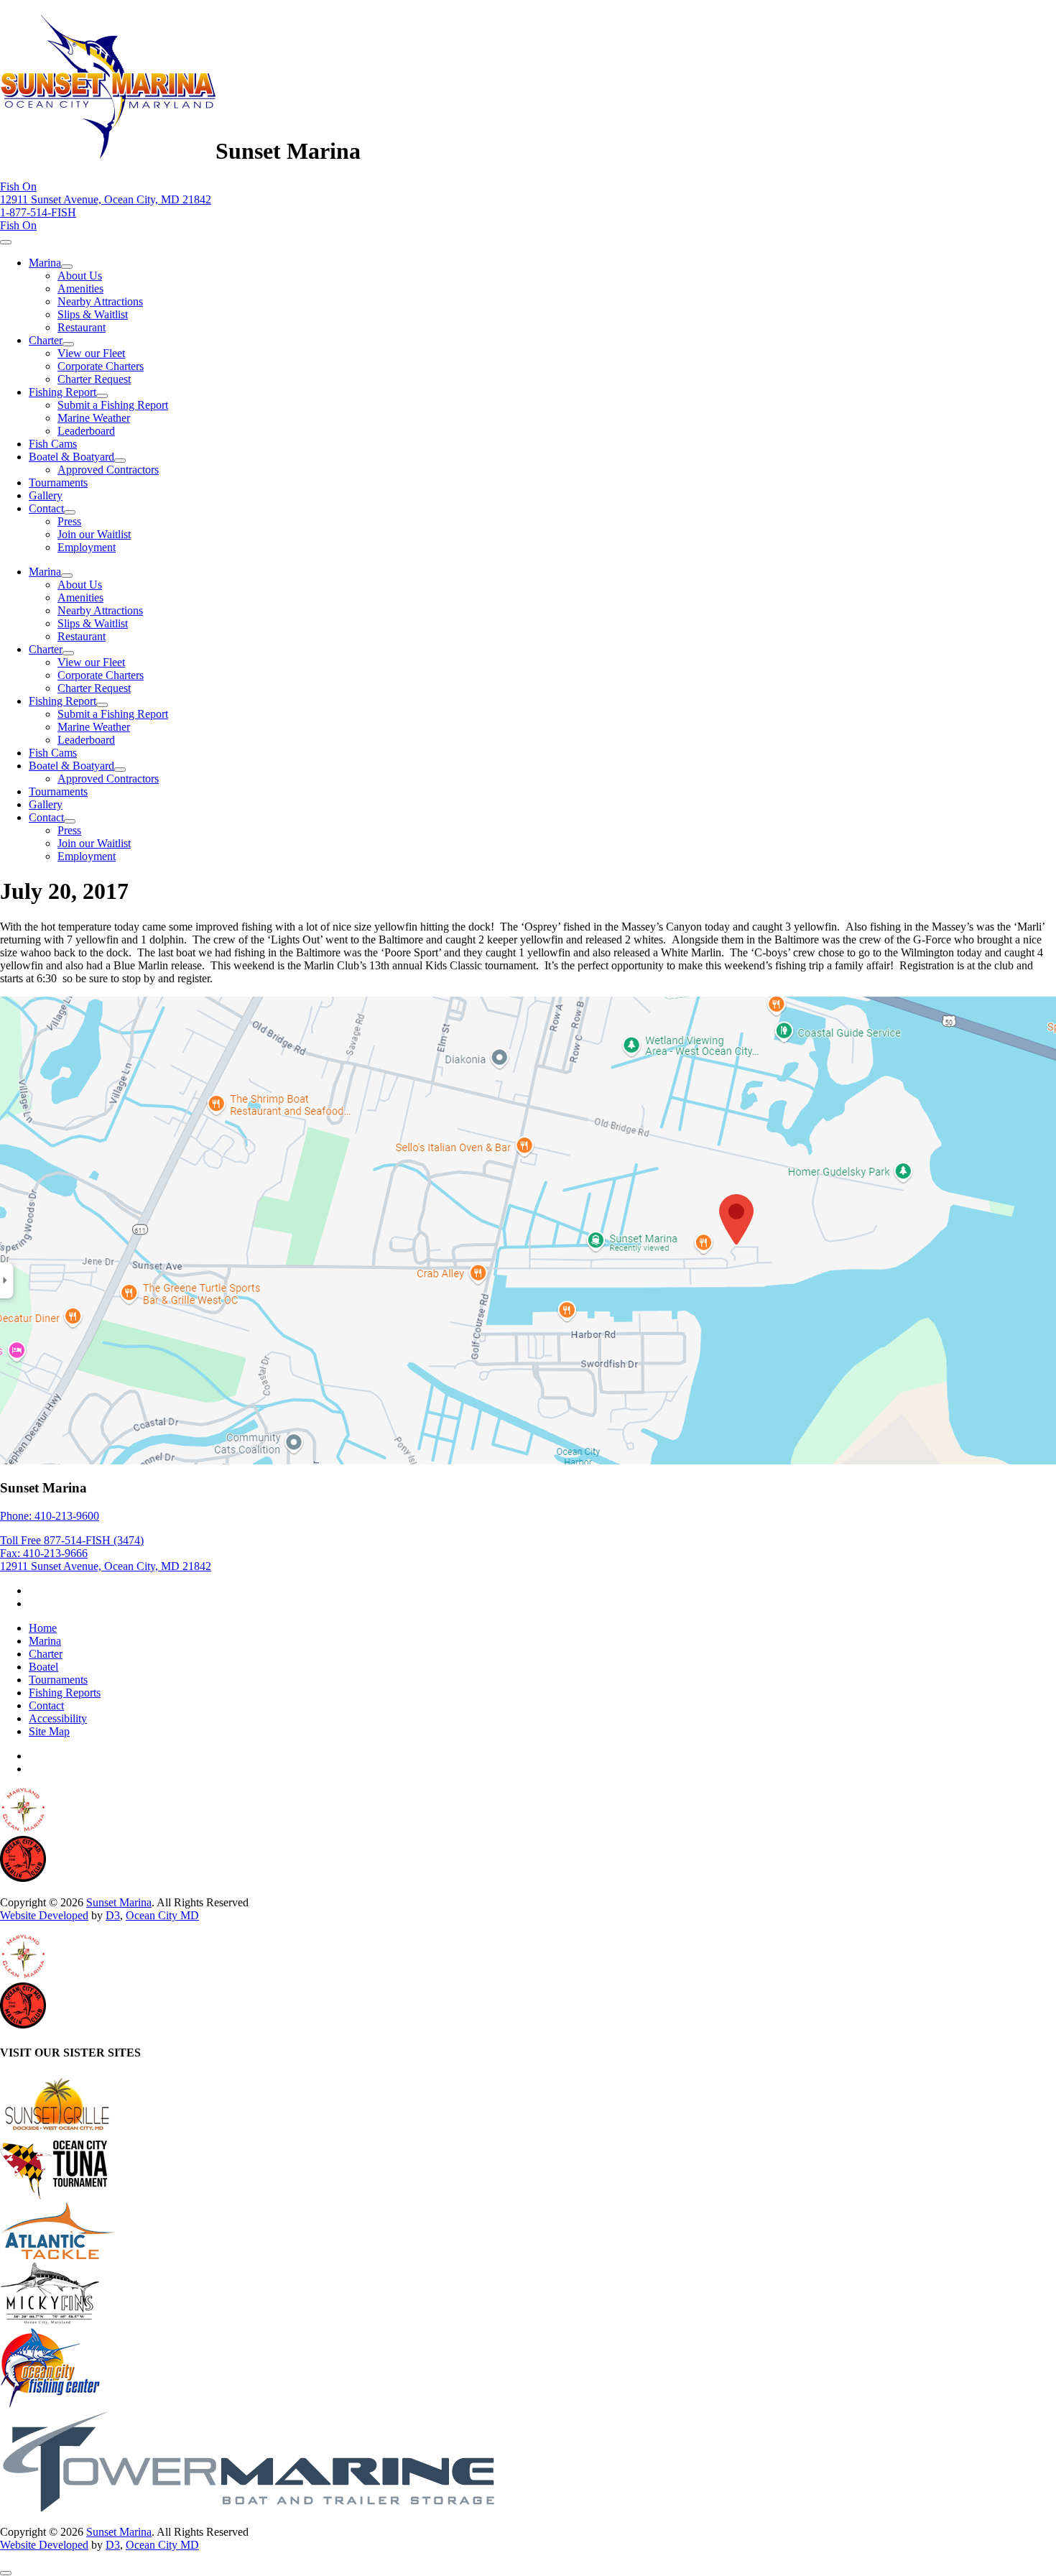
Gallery (46, 495)
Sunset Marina (119, 1902)
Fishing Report (62, 392)
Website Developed (44, 1915)
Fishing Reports (65, 1693)
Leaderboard (86, 431)
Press (69, 521)
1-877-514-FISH (38, 212)
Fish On (18, 186)
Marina (45, 263)
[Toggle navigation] (6, 242)
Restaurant (82, 327)
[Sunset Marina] (108, 151)
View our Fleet (91, 353)
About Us (80, 276)
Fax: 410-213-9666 (44, 1553)
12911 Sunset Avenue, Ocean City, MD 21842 (106, 199)
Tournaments (58, 483)
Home (43, 1628)
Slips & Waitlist (93, 314)
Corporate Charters (101, 366)
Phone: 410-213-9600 (50, 1516)
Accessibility (58, 1718)
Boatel (43, 1667)
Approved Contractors (108, 470)
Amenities (80, 288)
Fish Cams (53, 444)
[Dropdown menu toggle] (67, 267)
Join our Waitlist (94, 534)
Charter (46, 340)
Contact (46, 508)
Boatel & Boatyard (71, 457)
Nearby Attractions (100, 301)
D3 (113, 1915)
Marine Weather (94, 418)
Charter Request (94, 379)
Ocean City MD (162, 1915)
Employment (87, 547)
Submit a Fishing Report (113, 405)
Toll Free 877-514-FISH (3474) (72, 1540)
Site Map (49, 1731)
